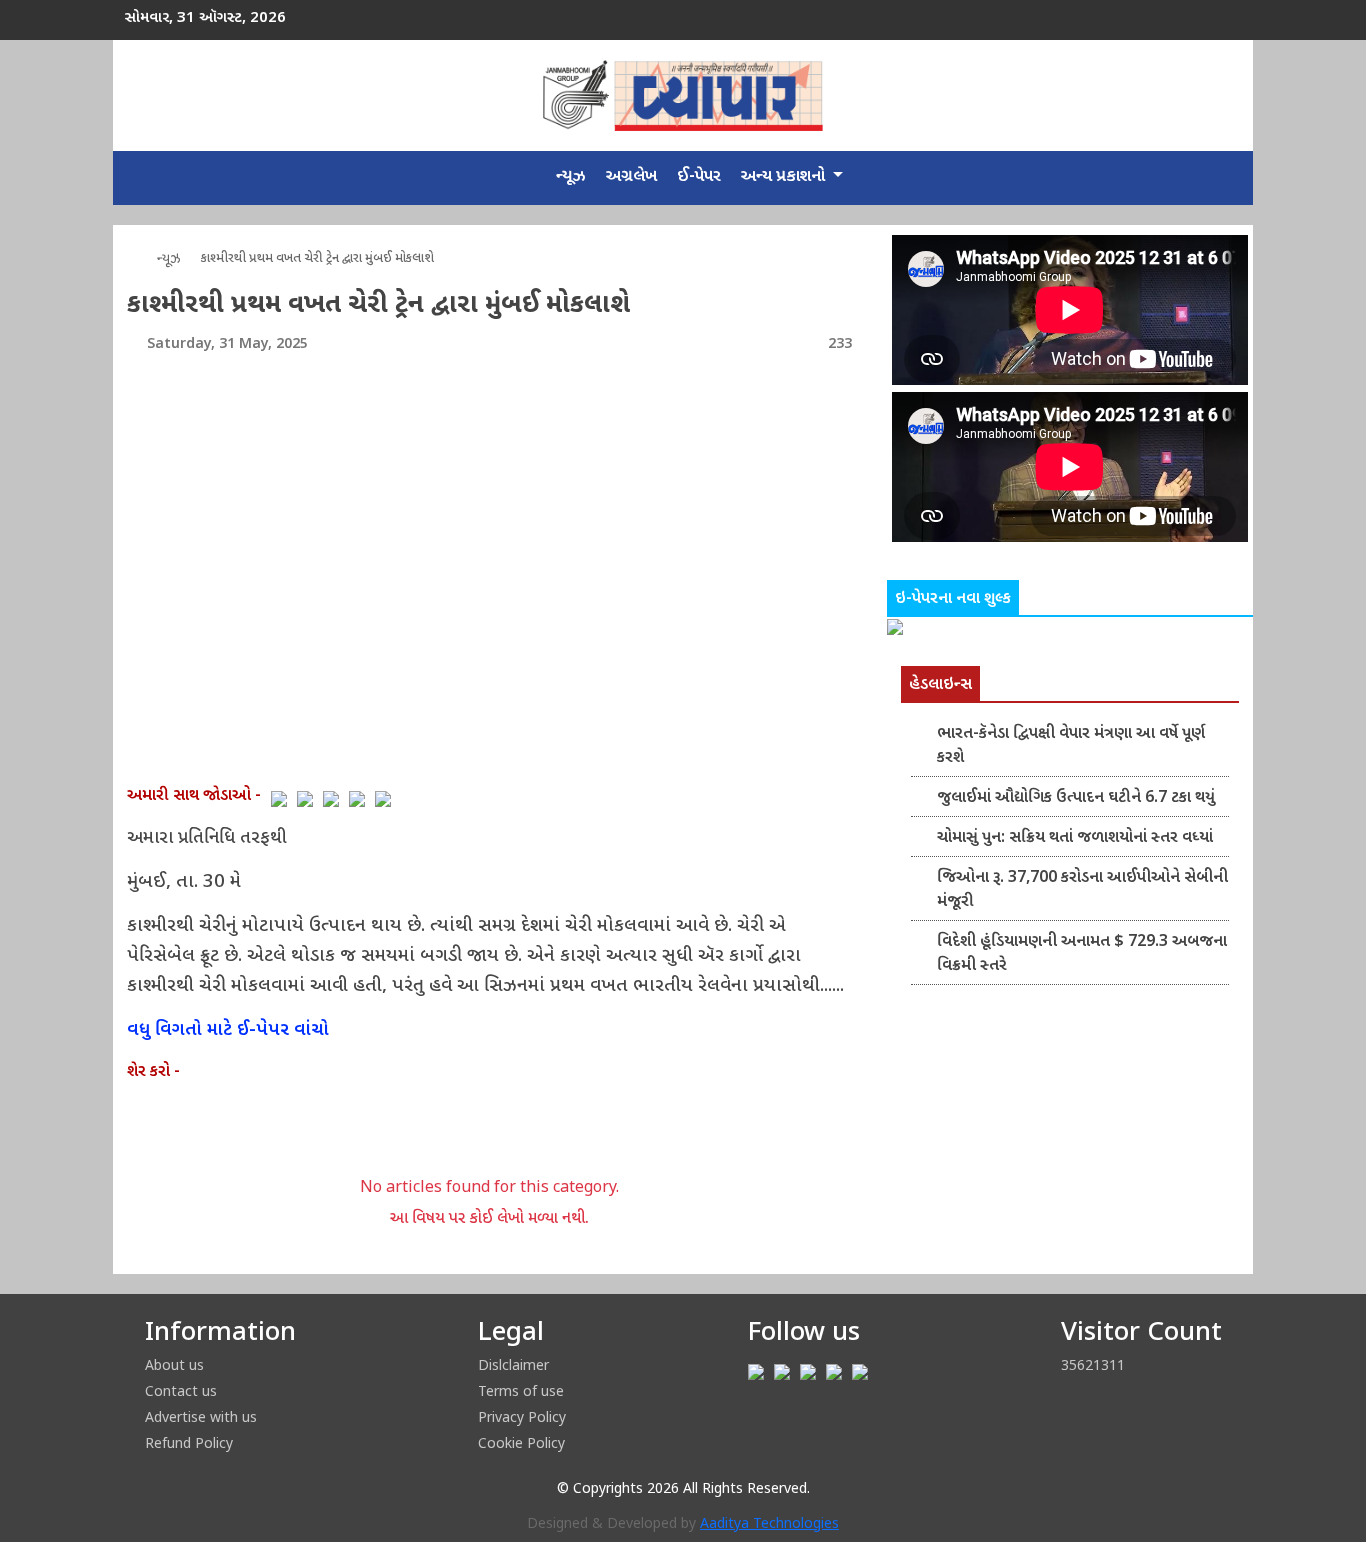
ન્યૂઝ (571, 177)
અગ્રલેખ (631, 177)
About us (174, 1364)
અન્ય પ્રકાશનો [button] (785, 177)
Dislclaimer (513, 1364)
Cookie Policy (521, 1442)
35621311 (1093, 1364)
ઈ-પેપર (699, 177)
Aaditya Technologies (769, 1524)
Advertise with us (201, 1416)
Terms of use (521, 1390)
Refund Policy (189, 1442)
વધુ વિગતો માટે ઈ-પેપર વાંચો (228, 1030)
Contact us (181, 1390)
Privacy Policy (522, 1416)
